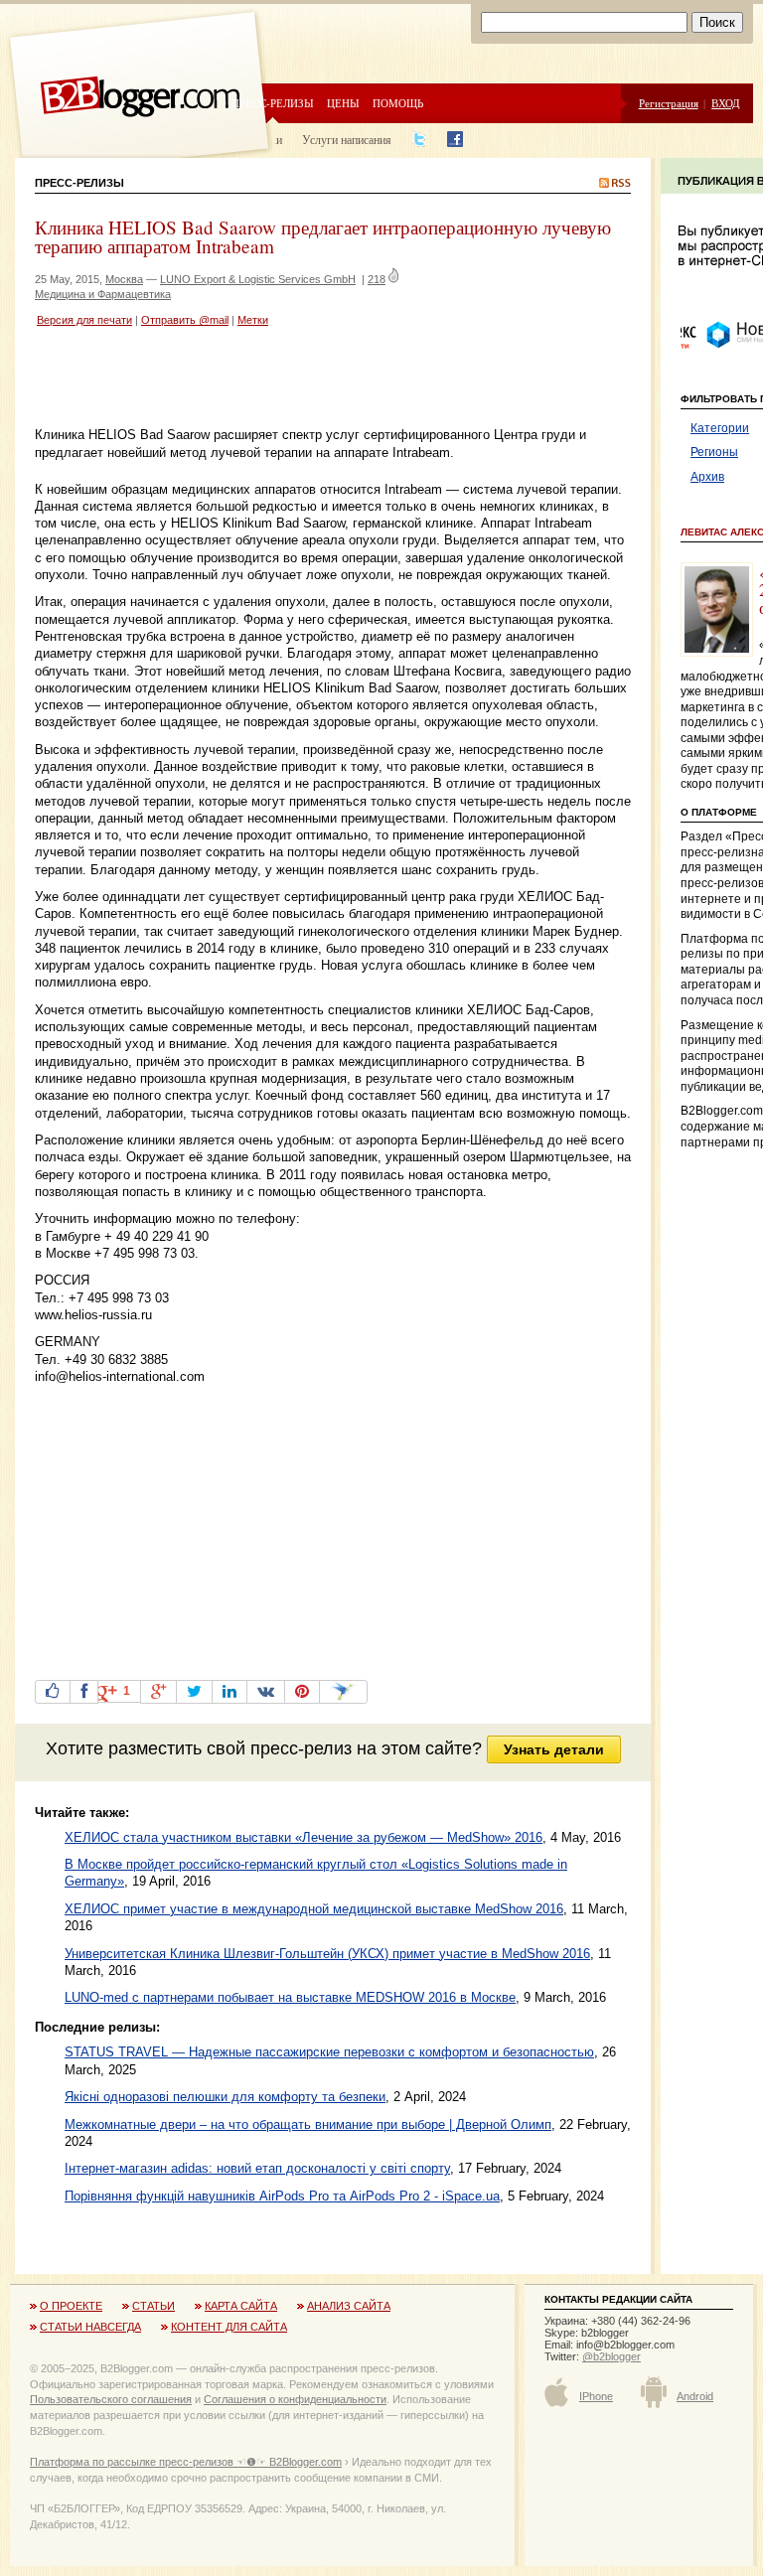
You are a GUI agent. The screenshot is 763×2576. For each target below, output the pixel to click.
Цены (343, 103)
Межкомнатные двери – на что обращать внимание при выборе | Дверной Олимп (308, 2124)
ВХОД (726, 103)
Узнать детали (554, 1749)
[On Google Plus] (158, 1692)
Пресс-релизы (273, 103)
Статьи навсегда (90, 2327)
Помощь (398, 103)
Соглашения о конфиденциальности (295, 2399)
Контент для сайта (229, 2327)
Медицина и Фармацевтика (103, 294)
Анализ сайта (349, 2306)
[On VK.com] (266, 1692)
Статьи (153, 2306)
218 (377, 279)
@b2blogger (611, 2356)
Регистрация (669, 103)
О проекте (71, 2306)
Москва (124, 279)
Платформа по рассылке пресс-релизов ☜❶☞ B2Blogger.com (186, 2462)
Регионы (714, 452)
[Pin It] (302, 1692)
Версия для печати (84, 320)
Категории (720, 428)
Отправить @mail (185, 320)
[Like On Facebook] (53, 1692)
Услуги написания (347, 139)
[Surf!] (343, 1692)
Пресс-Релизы (79, 183)
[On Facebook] (84, 1692)
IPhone (596, 2396)
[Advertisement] (267, 379)
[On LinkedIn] (229, 1692)
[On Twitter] (194, 1692)
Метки (253, 320)
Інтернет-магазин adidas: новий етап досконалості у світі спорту (257, 2168)
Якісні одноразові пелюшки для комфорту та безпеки (225, 2097)
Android (695, 2396)
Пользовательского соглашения (111, 2399)
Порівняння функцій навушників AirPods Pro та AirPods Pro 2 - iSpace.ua (282, 2196)
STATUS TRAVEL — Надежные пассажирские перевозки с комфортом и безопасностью (329, 2052)
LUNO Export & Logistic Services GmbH (258, 279)
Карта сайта (241, 2306)
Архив (707, 477)
